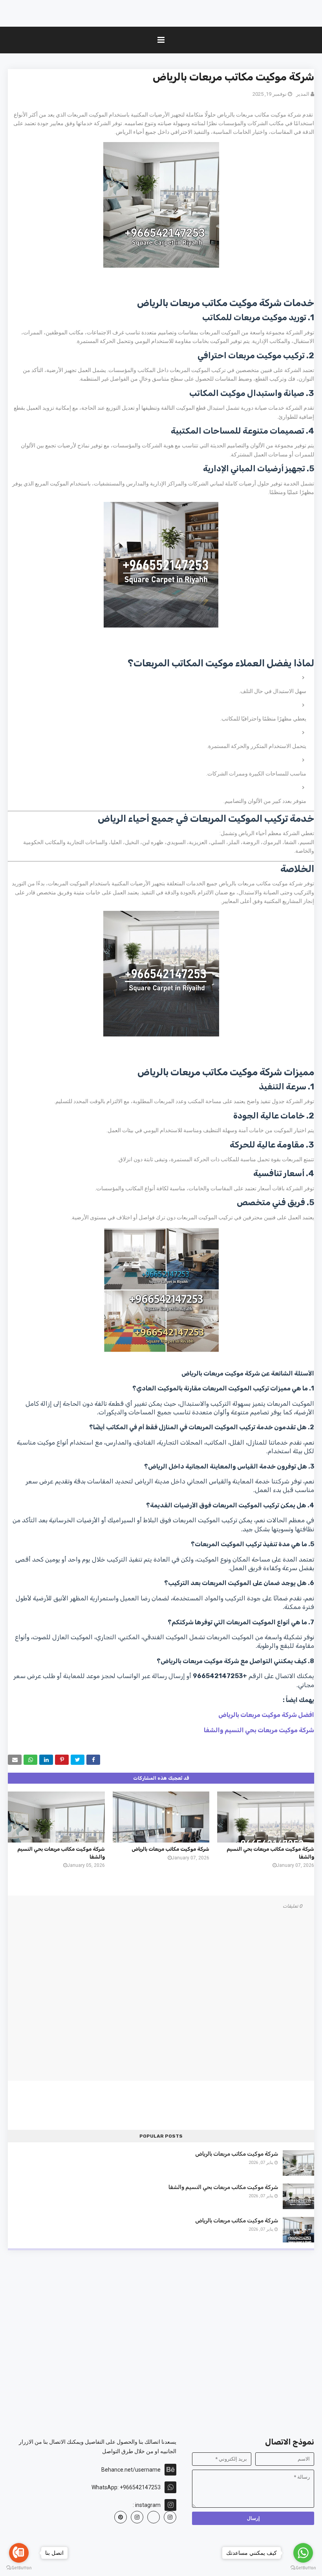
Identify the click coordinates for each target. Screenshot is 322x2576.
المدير (303, 94)
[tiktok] (154, 2517)
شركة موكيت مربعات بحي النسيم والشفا (259, 1730)
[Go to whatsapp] (303, 2553)
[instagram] (170, 2517)
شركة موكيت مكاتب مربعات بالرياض (170, 1849)
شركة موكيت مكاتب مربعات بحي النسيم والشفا (223, 2187)
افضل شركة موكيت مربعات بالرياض (266, 1715)
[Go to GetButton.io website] (303, 2568)
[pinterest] (121, 2517)
